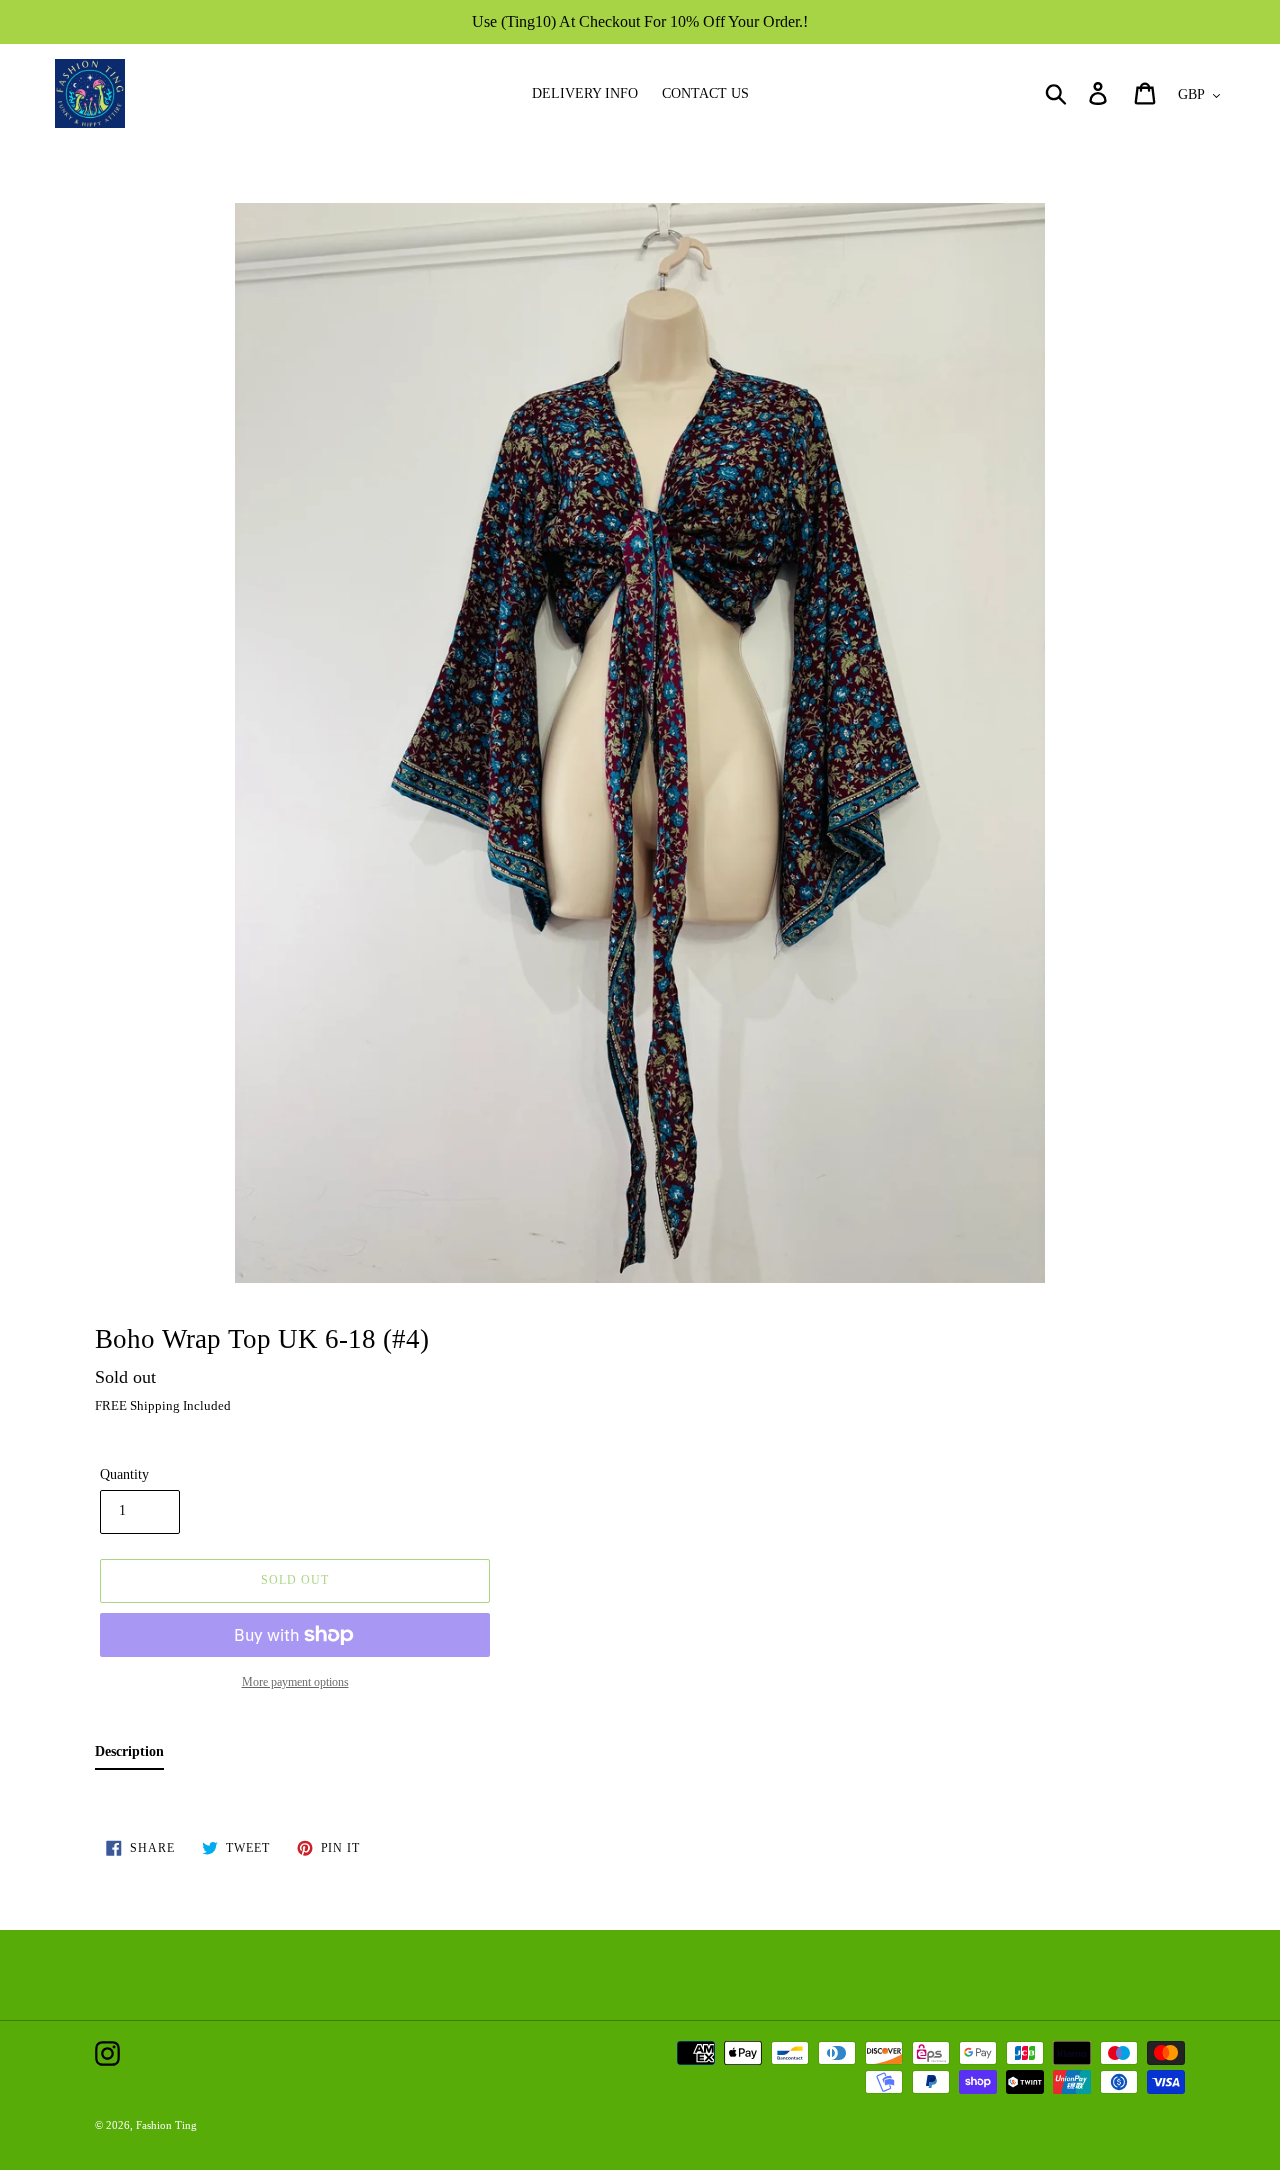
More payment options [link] (295, 1682)
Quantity (124, 1474)
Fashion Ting (166, 2125)
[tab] (129, 1755)
